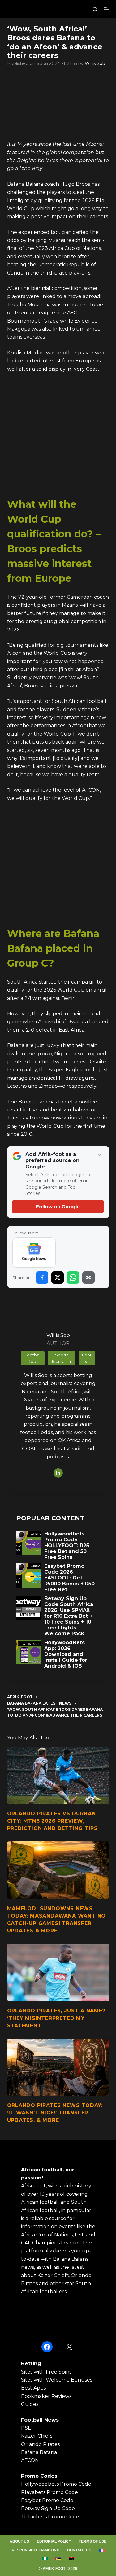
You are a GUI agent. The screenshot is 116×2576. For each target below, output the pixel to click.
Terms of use (93, 2541)
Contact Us (79, 2550)
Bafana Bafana (39, 2452)
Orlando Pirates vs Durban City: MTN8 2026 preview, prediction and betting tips (53, 1821)
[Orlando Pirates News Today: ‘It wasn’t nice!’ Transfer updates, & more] (58, 2067)
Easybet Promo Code (47, 2500)
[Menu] (106, 9)
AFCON (30, 2460)
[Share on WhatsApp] (73, 1278)
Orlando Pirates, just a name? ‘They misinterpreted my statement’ (56, 2018)
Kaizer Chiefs (37, 2436)
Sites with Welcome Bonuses (57, 2380)
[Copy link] (88, 1278)
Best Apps (33, 2388)
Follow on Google (58, 1206)
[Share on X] (58, 1278)
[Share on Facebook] (42, 1278)
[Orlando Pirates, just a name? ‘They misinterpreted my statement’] (58, 1972)
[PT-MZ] (58, 2558)
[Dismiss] (100, 1156)
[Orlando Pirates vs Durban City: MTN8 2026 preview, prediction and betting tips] (58, 1775)
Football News (40, 2420)
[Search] (95, 9)
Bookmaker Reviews (46, 2396)
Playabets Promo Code (49, 2492)
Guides (30, 2404)
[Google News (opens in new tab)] (34, 1253)
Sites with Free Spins (46, 2372)
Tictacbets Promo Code (50, 2517)
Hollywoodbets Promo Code (56, 2484)
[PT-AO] (71, 2558)
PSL (26, 2428)
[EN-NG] (45, 2558)
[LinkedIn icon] (58, 1473)
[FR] (102, 2550)
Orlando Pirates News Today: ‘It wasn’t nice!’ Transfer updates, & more (55, 2113)
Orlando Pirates (40, 2444)
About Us (19, 2541)
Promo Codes (39, 2476)
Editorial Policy (54, 2541)
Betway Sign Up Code (48, 2508)
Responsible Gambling (36, 2550)
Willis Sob (95, 63)
